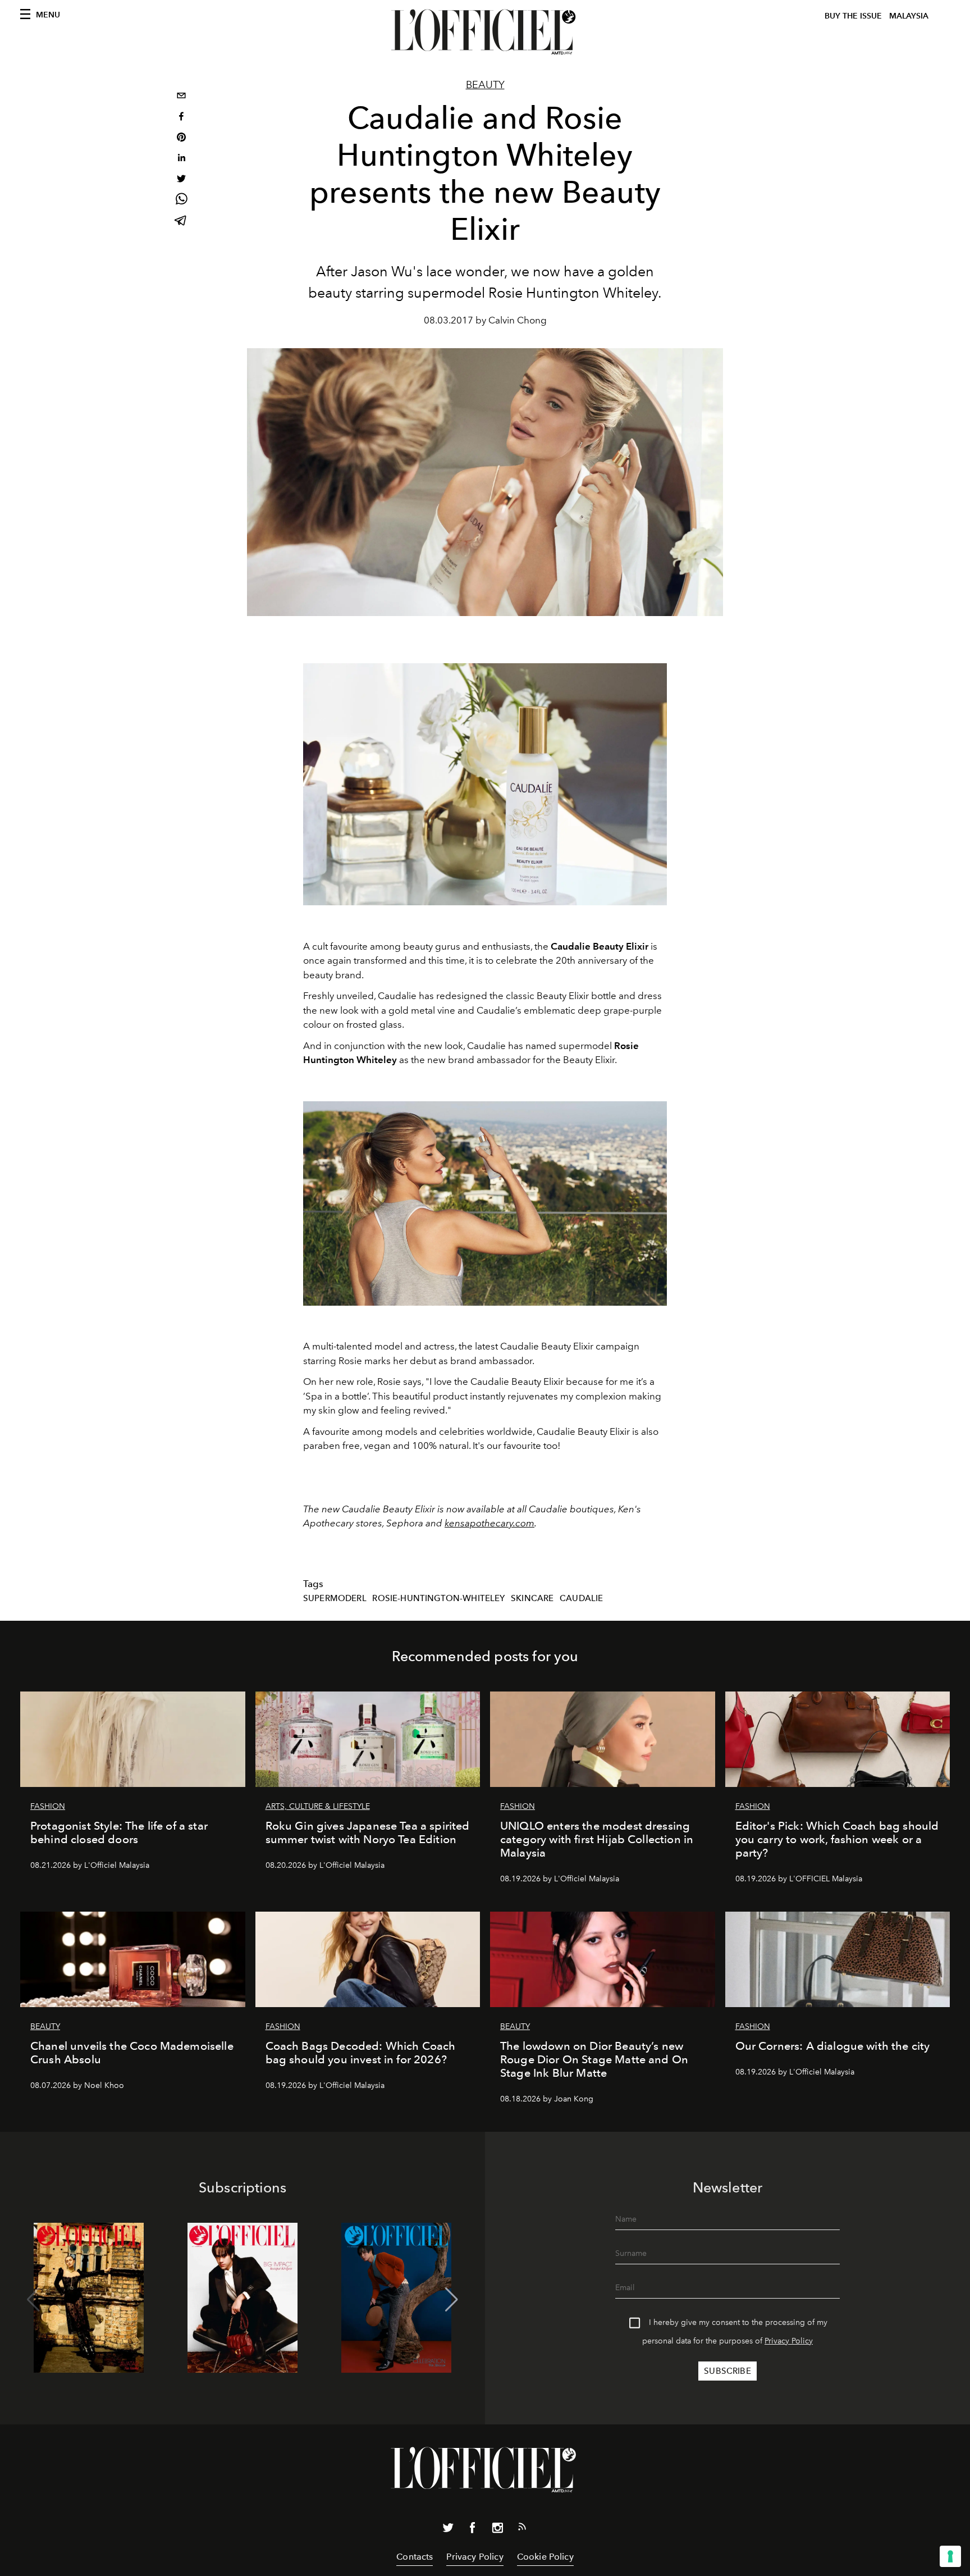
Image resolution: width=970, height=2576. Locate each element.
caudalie (581, 1598)
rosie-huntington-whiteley (438, 1598)
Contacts (415, 2557)
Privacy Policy (789, 2341)
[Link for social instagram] (497, 2530)
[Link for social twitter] (448, 2530)
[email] (181, 97)
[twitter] (181, 180)
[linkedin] (181, 159)
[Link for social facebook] (473, 2530)
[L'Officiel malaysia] (485, 32)
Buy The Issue (853, 16)
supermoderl (335, 1598)
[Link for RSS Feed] (522, 2529)
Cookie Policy (545, 2557)
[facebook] (181, 118)
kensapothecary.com (489, 1523)
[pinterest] (181, 138)
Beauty (485, 85)
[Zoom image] (485, 1204)
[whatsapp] (181, 201)
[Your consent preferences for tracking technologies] (950, 2556)
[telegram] (181, 222)
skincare (532, 1598)
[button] (452, 2300)
